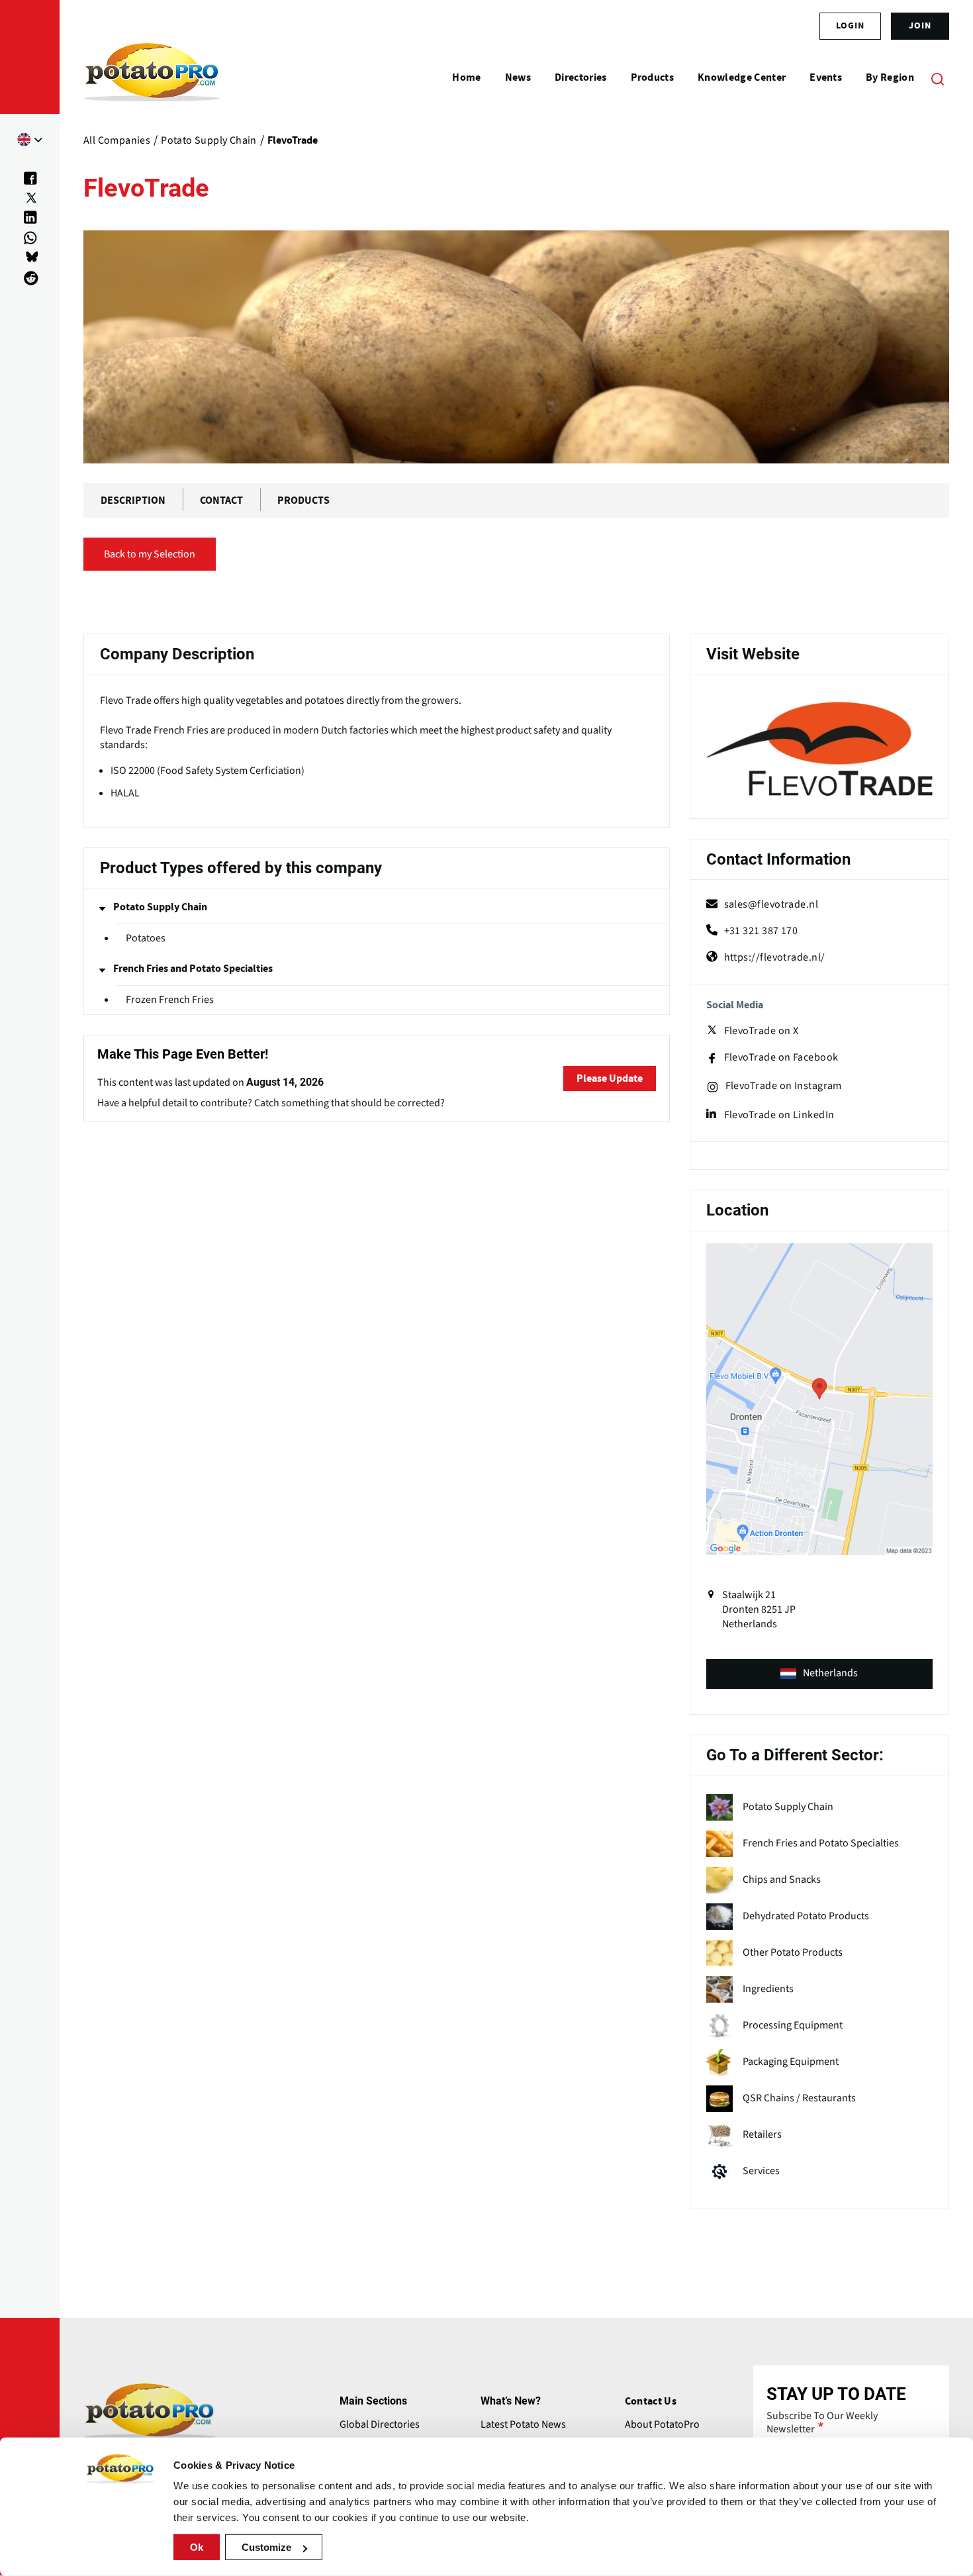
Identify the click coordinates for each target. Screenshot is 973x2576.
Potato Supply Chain (160, 907)
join (920, 26)
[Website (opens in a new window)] (819, 749)
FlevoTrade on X (762, 1031)
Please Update (610, 1078)
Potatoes (146, 938)
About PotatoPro (662, 2424)
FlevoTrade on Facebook (781, 1058)
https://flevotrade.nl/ (775, 957)
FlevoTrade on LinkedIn (779, 1115)
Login (850, 26)
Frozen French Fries (170, 1000)
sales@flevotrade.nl (771, 904)
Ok (197, 2547)
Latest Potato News (523, 2424)
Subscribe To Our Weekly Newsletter (822, 2422)
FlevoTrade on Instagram (784, 1086)
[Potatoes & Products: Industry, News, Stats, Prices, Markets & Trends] (152, 78)
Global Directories (380, 2424)
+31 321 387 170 (761, 931)
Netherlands (830, 1673)
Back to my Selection (150, 554)
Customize (266, 2547)
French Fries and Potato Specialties (193, 969)
